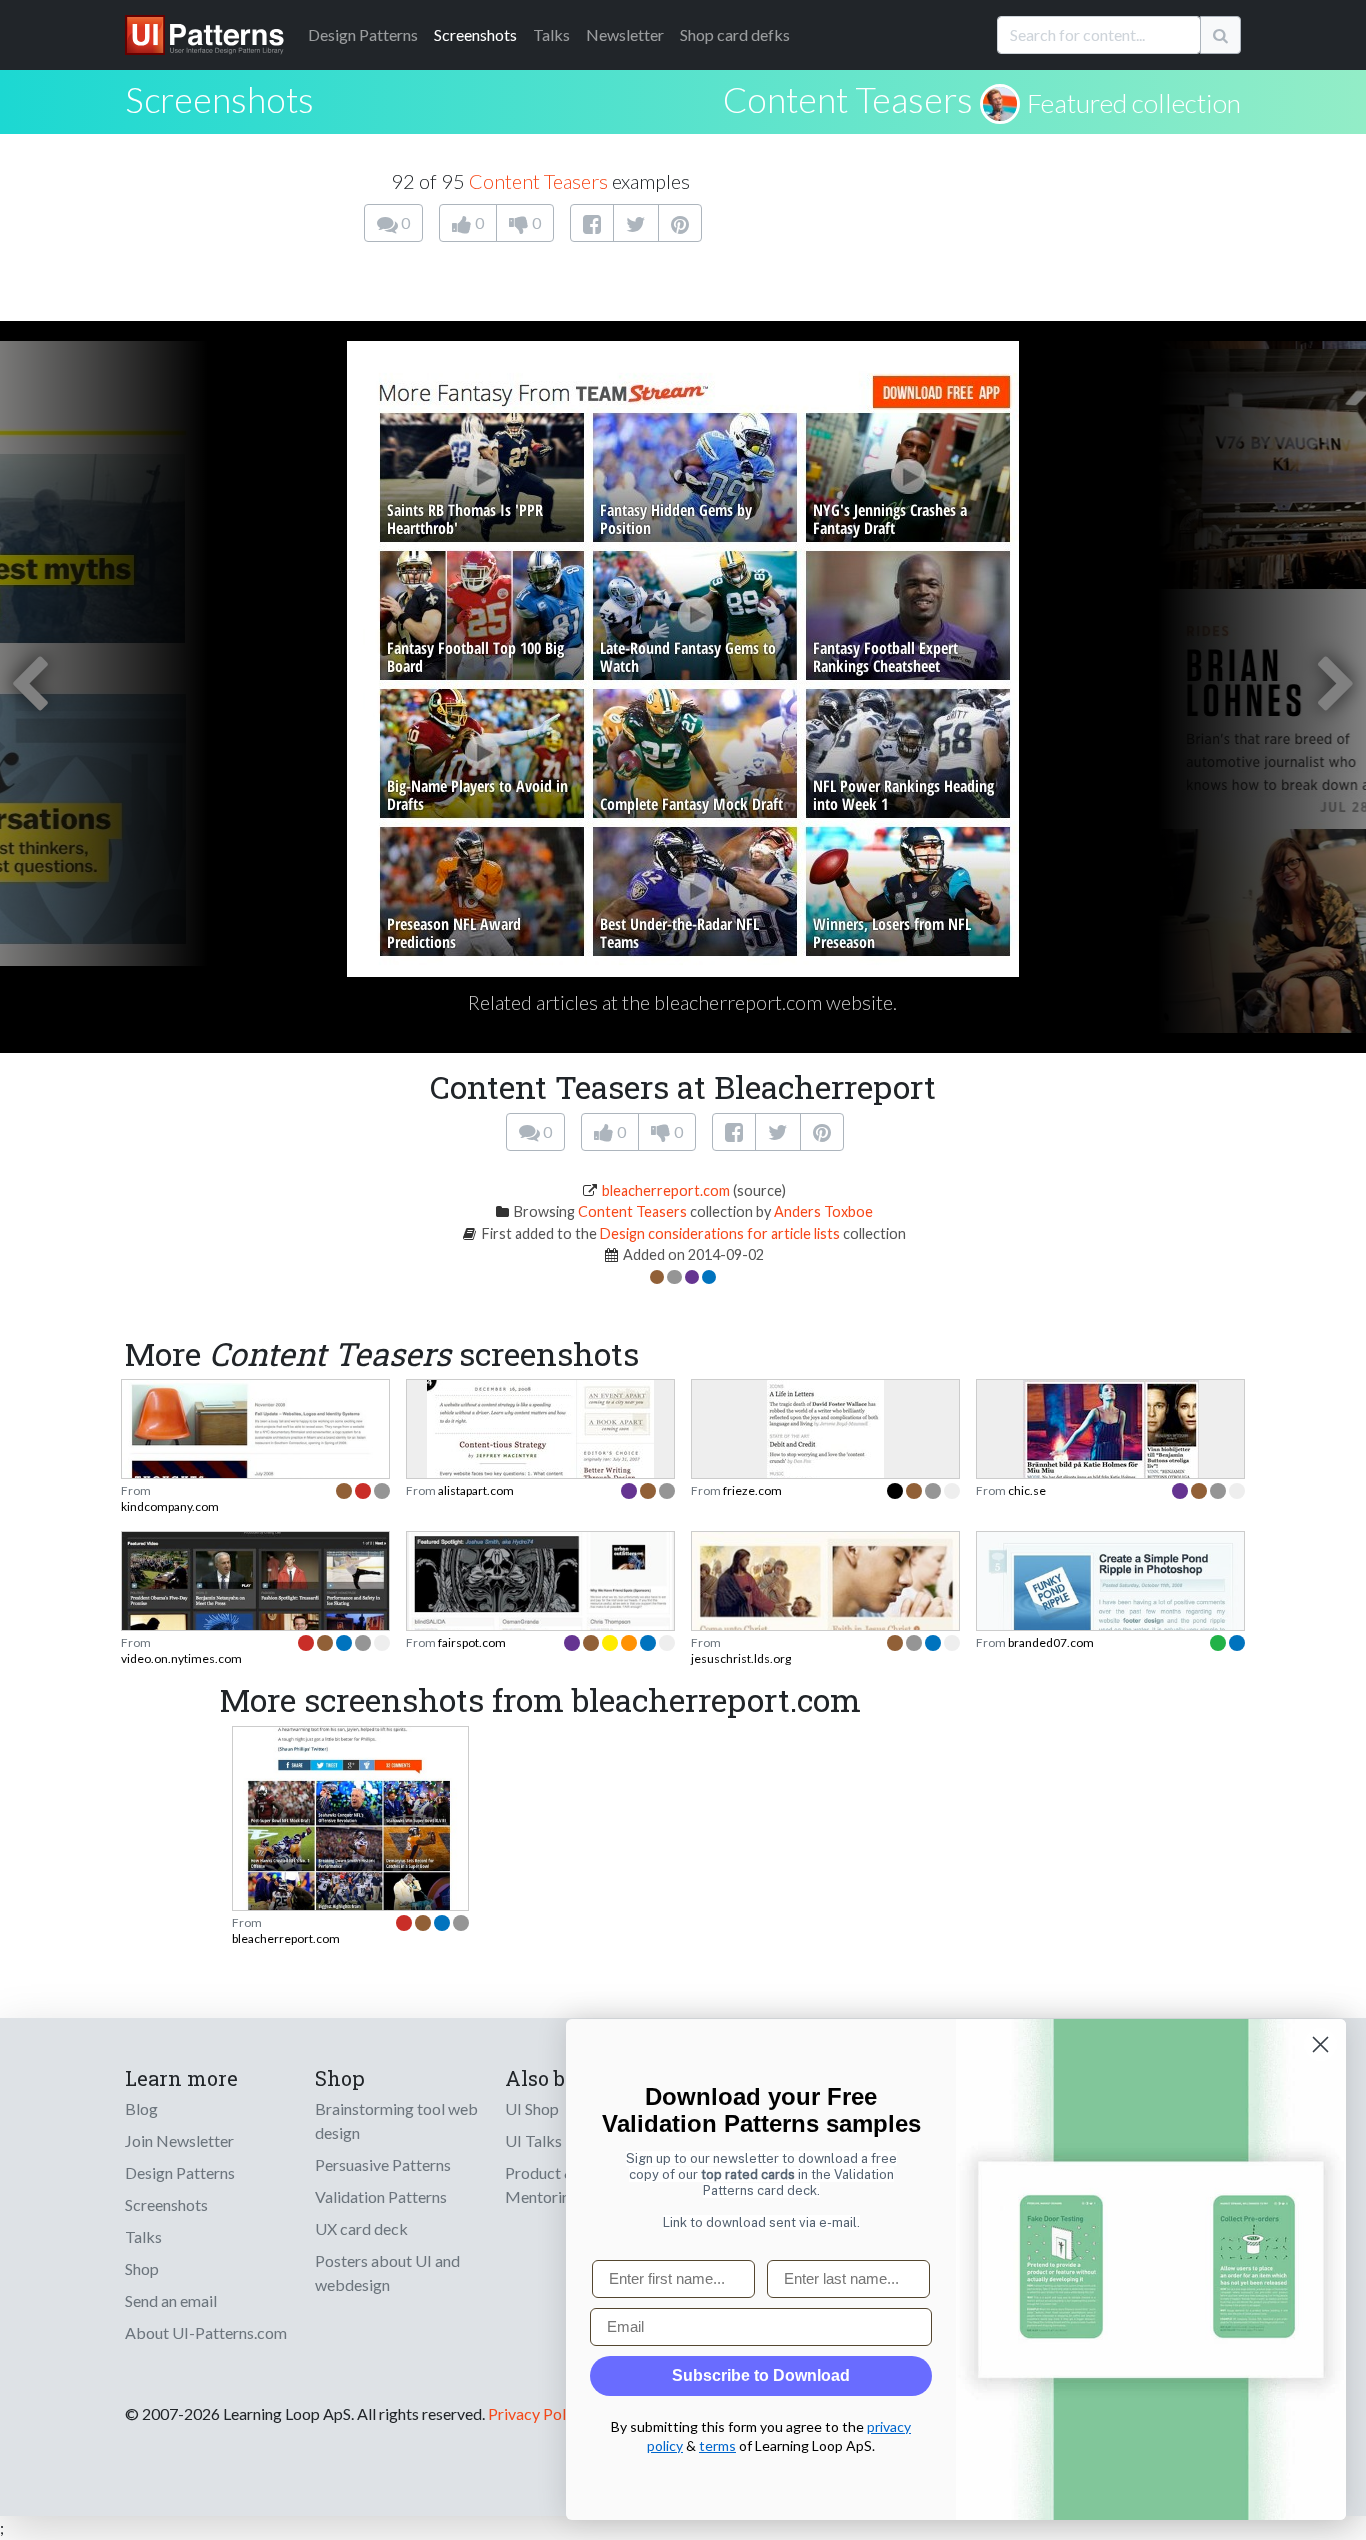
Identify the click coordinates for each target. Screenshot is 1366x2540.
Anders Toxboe (823, 1211)
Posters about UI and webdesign (387, 2272)
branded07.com (1051, 1642)
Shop (142, 2268)
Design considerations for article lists (720, 1233)
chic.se (1027, 1490)
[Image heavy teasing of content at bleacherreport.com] (350, 1819)
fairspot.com (472, 1642)
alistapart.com (476, 1490)
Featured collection (1134, 103)
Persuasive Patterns (383, 2164)
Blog (141, 2108)
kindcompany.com (170, 1506)
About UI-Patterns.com (206, 2332)
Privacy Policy (536, 2413)
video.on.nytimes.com (181, 1658)
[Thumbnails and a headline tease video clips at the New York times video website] (255, 1600)
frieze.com (752, 1490)
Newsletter (625, 34)
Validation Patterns (381, 2196)
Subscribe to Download (761, 2375)
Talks (551, 34)
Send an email (171, 2300)
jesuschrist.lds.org (741, 1658)
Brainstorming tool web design (396, 2120)
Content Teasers (848, 99)
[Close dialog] (1320, 2044)
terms (717, 2445)
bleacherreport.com (666, 1190)
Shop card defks (735, 34)
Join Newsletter (179, 2140)
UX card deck (361, 2228)
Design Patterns (180, 2172)
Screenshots (475, 34)
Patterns (363, 34)
